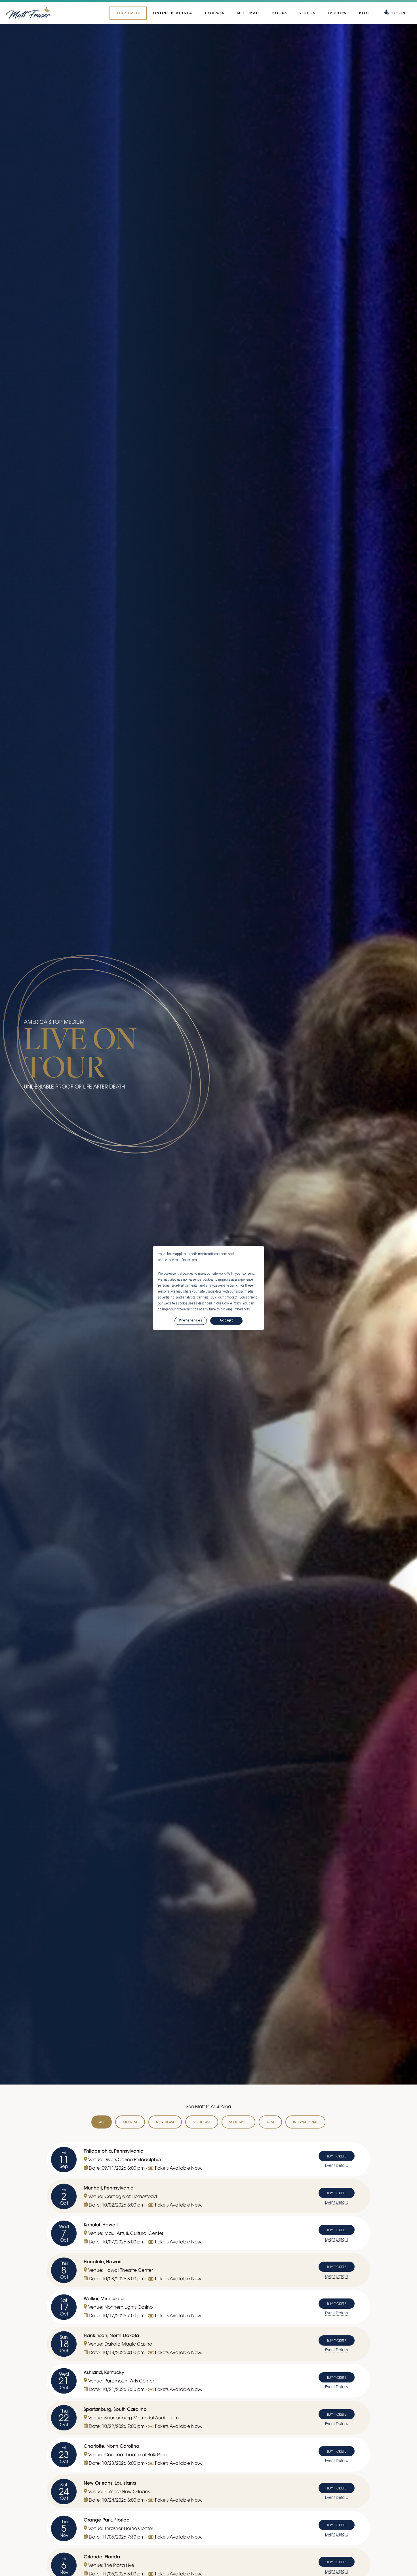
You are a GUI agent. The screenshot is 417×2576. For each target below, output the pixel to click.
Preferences (191, 1321)
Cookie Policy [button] (231, 1303)
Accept (226, 1321)
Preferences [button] (242, 1309)
